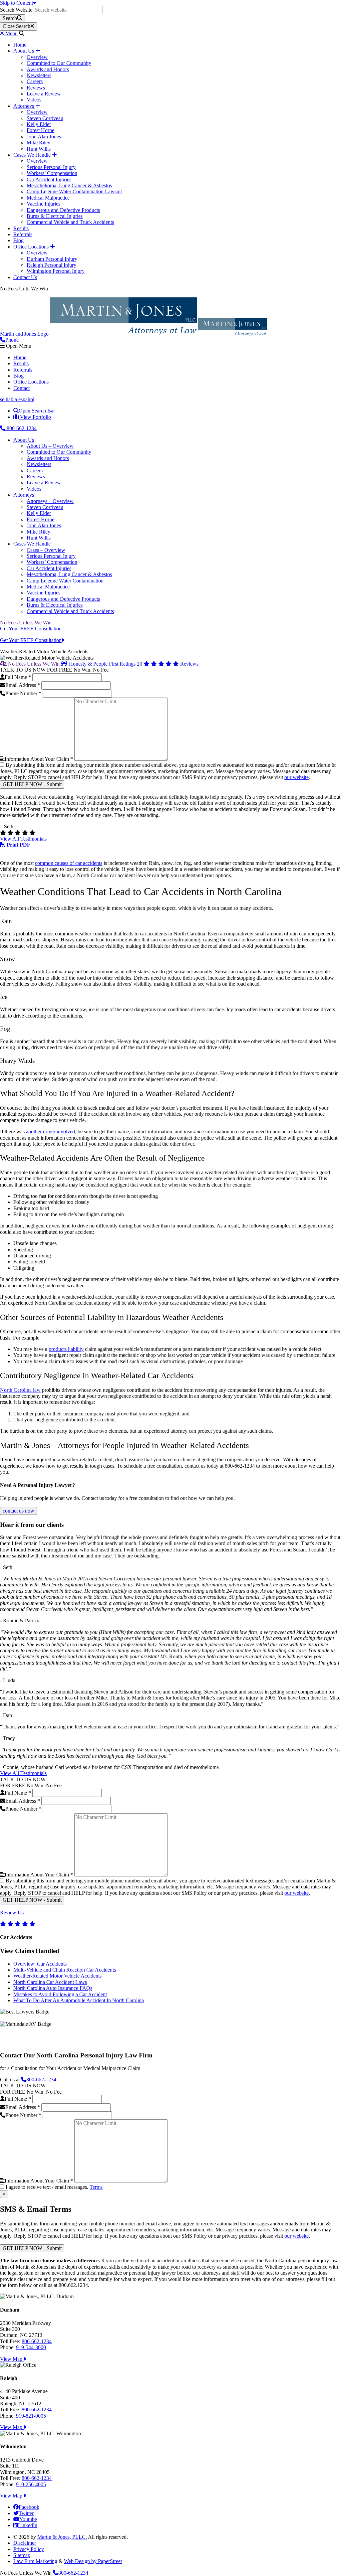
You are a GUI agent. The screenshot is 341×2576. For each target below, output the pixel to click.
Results (21, 228)
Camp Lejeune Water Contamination (65, 581)
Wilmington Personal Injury (56, 271)
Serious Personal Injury (51, 167)
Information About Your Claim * (39, 759)
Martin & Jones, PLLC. (62, 2537)
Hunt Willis (39, 149)
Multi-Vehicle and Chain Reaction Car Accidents (65, 1970)
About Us (24, 51)
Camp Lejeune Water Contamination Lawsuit (74, 191)
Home (20, 45)
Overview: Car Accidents (40, 1964)
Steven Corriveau (45, 118)
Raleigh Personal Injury (51, 265)
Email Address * (23, 685)
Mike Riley (38, 143)
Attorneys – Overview (50, 501)
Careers (35, 81)
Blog (18, 240)
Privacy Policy (29, 2549)
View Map (12, 2359)
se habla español (17, 399)
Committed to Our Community (59, 63)
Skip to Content (16, 3)
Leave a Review (44, 94)
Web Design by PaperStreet (93, 2561)
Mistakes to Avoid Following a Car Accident (60, 1994)
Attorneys (24, 106)
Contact (21, 388)
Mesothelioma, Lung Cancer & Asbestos (69, 185)
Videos (34, 100)
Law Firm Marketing (35, 2561)
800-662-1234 (21, 428)
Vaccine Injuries (43, 204)
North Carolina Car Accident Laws (50, 1982)
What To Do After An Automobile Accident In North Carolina (79, 2000)
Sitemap (22, 2555)
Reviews (36, 88)
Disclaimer (25, 2543)
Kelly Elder (39, 124)
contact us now (18, 1511)
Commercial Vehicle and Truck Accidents (70, 222)
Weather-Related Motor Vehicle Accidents (57, 1976)
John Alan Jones (44, 137)
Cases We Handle (33, 155)
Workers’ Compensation (52, 173)
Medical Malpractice (48, 198)
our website (297, 777)
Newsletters (39, 75)
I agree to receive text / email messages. (54, 2187)
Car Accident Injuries (49, 179)
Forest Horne (40, 130)
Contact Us (25, 277)
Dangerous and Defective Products (63, 210)
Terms (96, 2187)
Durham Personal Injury (52, 259)
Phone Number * (23, 693)
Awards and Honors (48, 69)
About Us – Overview (50, 446)
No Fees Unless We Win (26, 623)
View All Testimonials (23, 839)
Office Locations (32, 247)
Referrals (23, 234)
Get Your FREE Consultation (31, 629)
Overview (37, 57)
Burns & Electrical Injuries (55, 216)
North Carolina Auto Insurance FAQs (53, 1988)
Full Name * (18, 677)
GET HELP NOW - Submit (32, 784)
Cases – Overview (46, 550)
